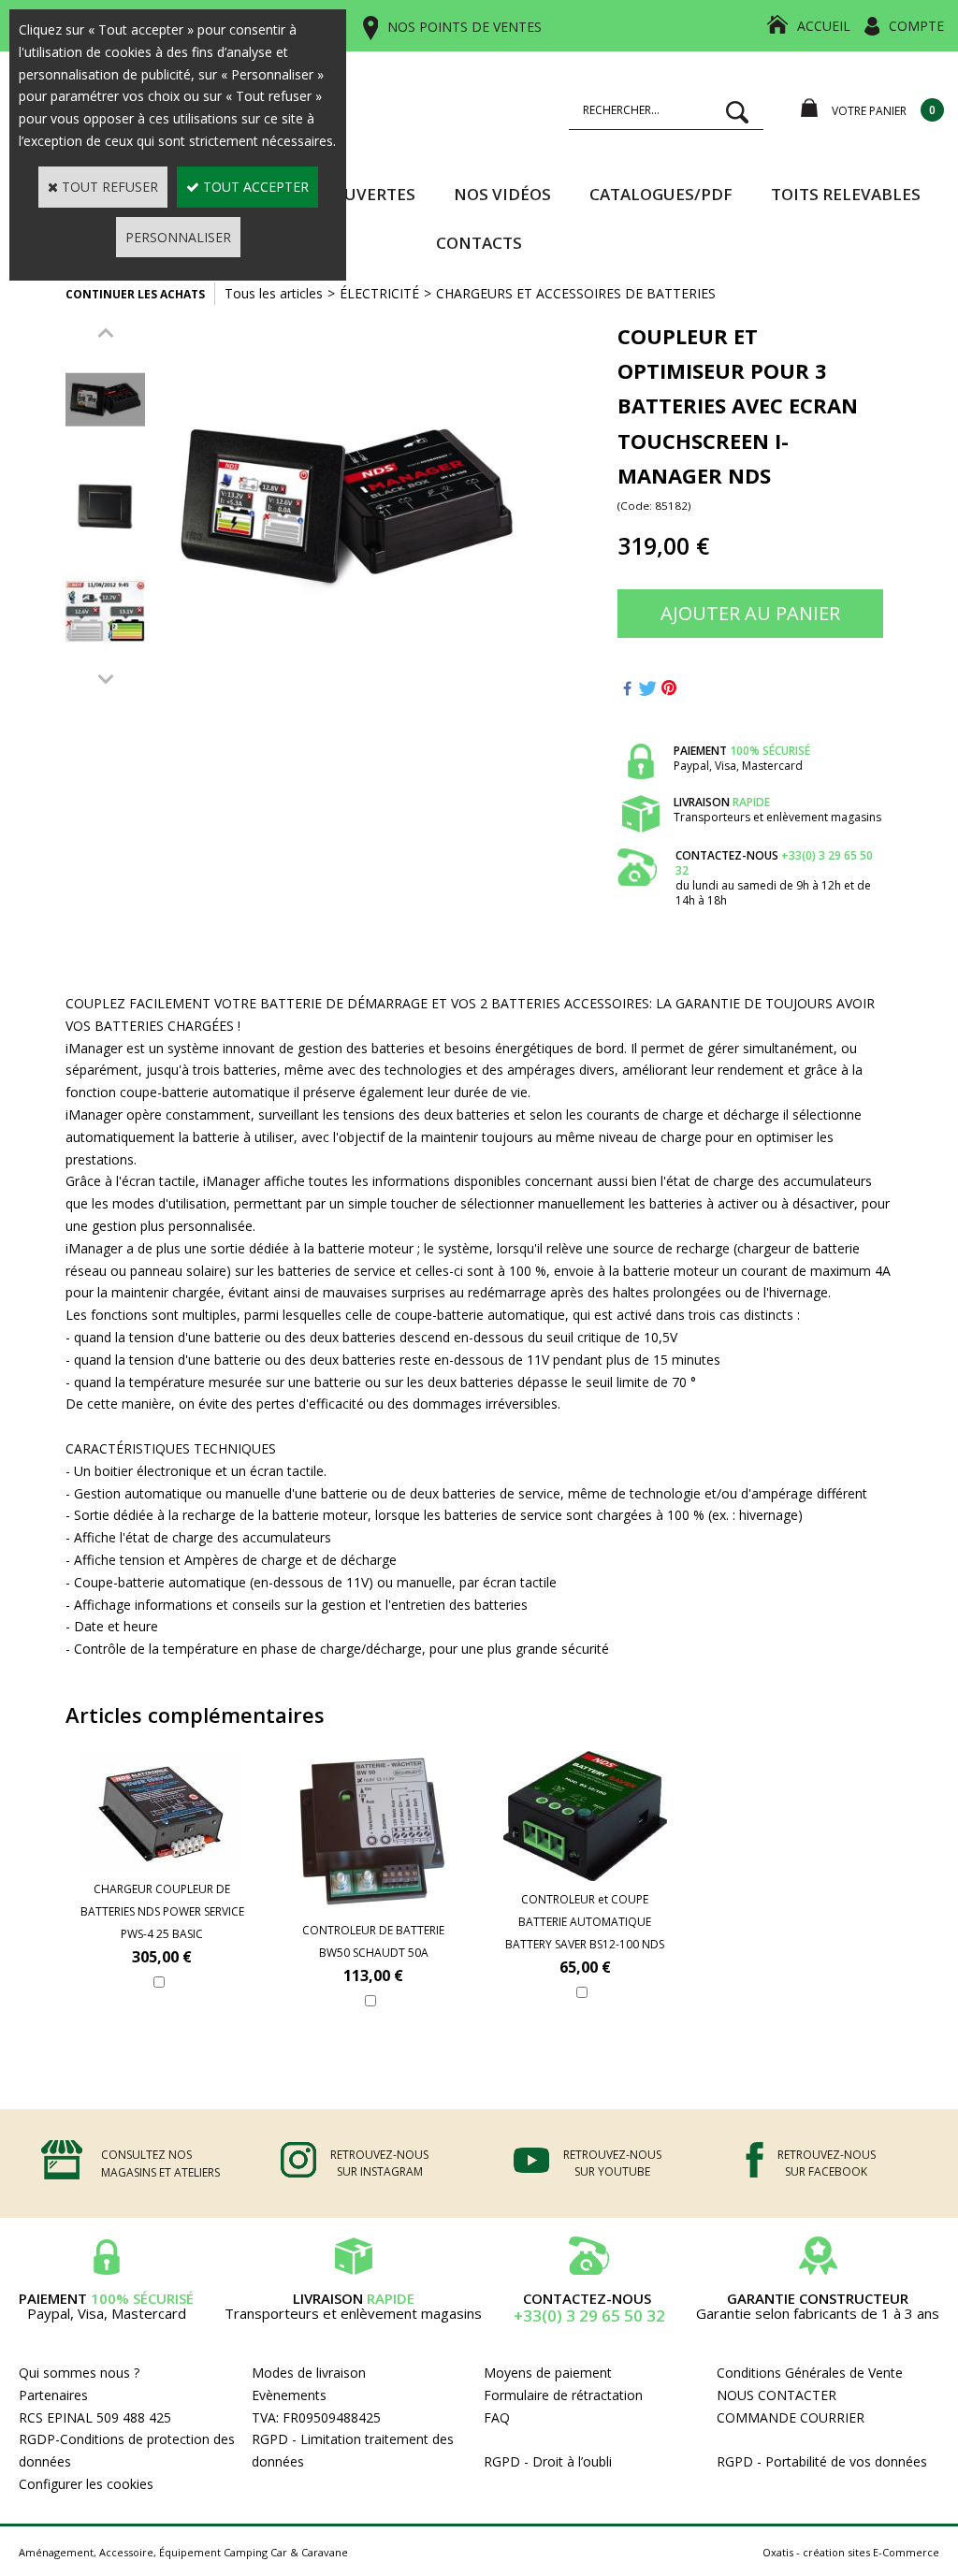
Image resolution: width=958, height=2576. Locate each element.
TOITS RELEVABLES (846, 194)
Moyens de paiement (548, 2373)
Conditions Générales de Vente (810, 2373)
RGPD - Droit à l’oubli (548, 2461)
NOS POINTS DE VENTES (464, 27)
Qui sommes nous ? (79, 2373)
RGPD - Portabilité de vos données (822, 2461)
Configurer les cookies (86, 2484)
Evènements (289, 2395)
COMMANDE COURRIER (791, 2417)
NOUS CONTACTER (777, 2395)
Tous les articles (274, 293)
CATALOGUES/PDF (661, 194)
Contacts (479, 243)
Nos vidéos (502, 194)
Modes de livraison (309, 2373)
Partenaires (53, 2395)
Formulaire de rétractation (563, 2395)
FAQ (497, 2417)
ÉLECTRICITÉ (379, 293)
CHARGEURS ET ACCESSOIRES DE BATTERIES (576, 293)
